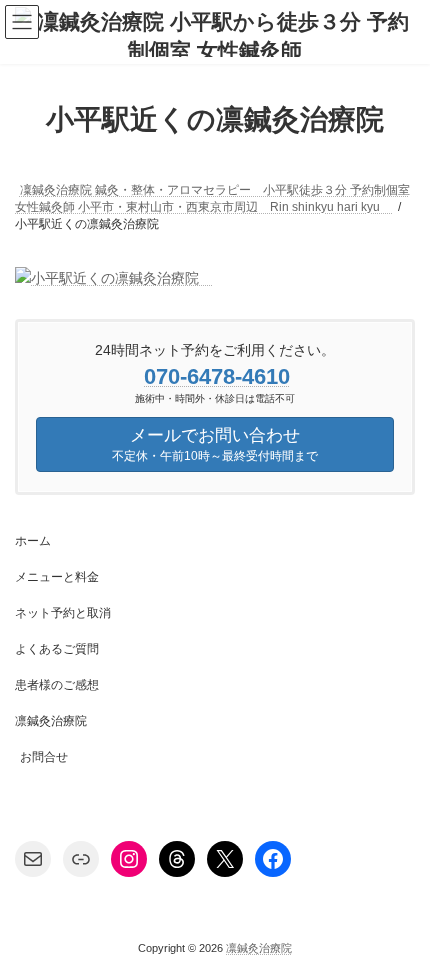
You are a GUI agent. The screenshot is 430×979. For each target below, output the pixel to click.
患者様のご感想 (57, 685)
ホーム (33, 541)
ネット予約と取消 (63, 613)
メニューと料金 (57, 577)
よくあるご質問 (57, 649)
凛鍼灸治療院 (51, 721)
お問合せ (44, 757)
